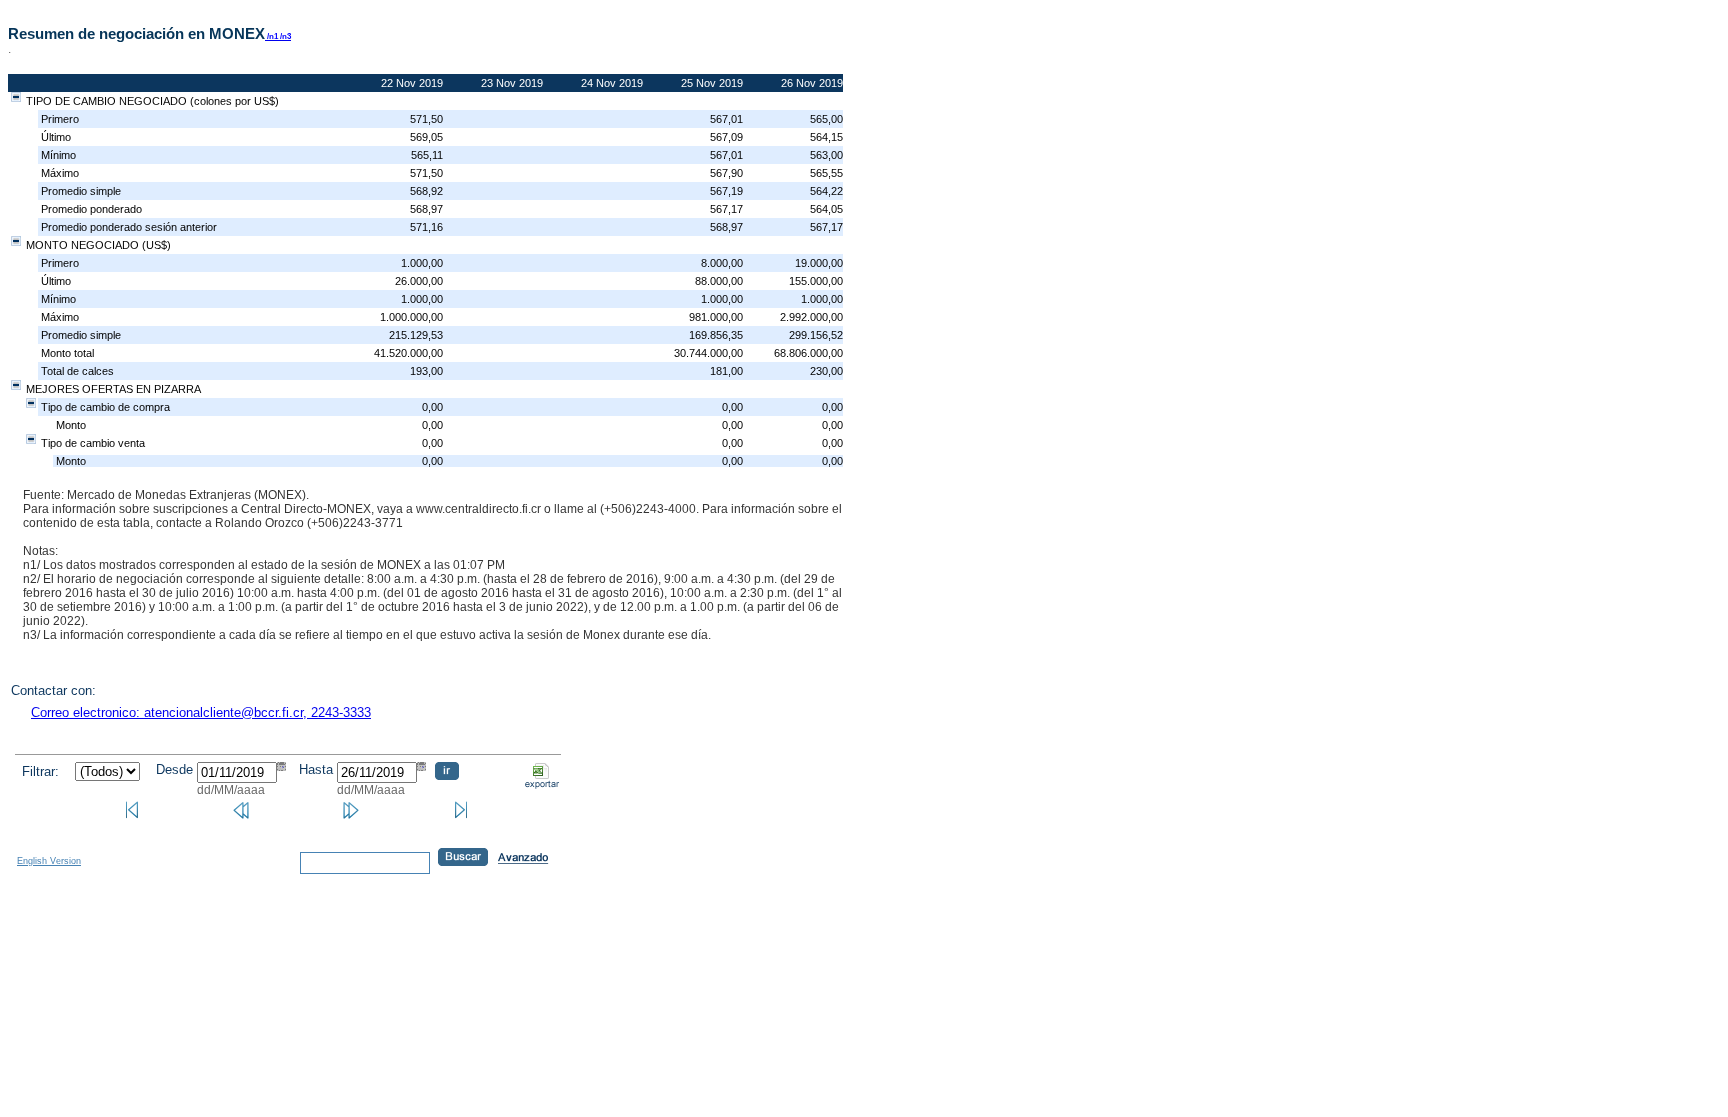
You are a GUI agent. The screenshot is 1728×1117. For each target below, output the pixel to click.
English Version (49, 861)
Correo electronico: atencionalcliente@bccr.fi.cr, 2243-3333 (201, 712)
